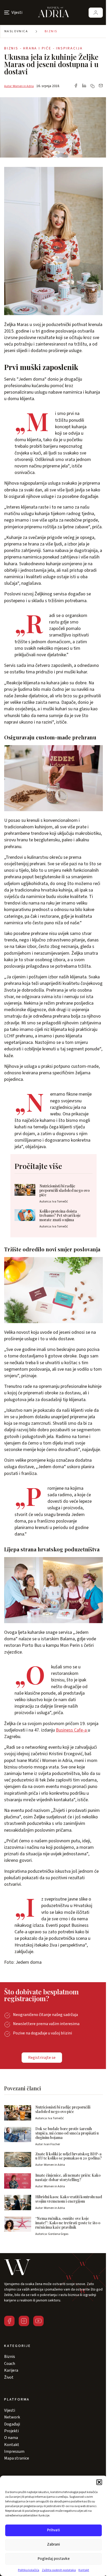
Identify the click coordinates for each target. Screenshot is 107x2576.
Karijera (11, 2370)
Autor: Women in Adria (19, 86)
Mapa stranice (17, 2458)
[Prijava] (96, 13)
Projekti (11, 2431)
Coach (10, 2364)
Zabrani (53, 2544)
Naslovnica (16, 31)
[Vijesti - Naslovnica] (53, 12)
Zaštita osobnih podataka (59, 2570)
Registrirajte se (42, 2058)
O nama (11, 2438)
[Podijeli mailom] (101, 86)
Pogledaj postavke (54, 2559)
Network (12, 2417)
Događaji (12, 2424)
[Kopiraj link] (92, 86)
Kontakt (84, 2570)
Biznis (51, 31)
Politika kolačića (29, 2570)
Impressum (14, 2451)
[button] (99, 2482)
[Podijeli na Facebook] (76, 86)
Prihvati (53, 2530)
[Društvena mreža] (9, 2321)
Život (9, 2377)
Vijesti (10, 2410)
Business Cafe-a (72, 1730)
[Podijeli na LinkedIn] (84, 86)
